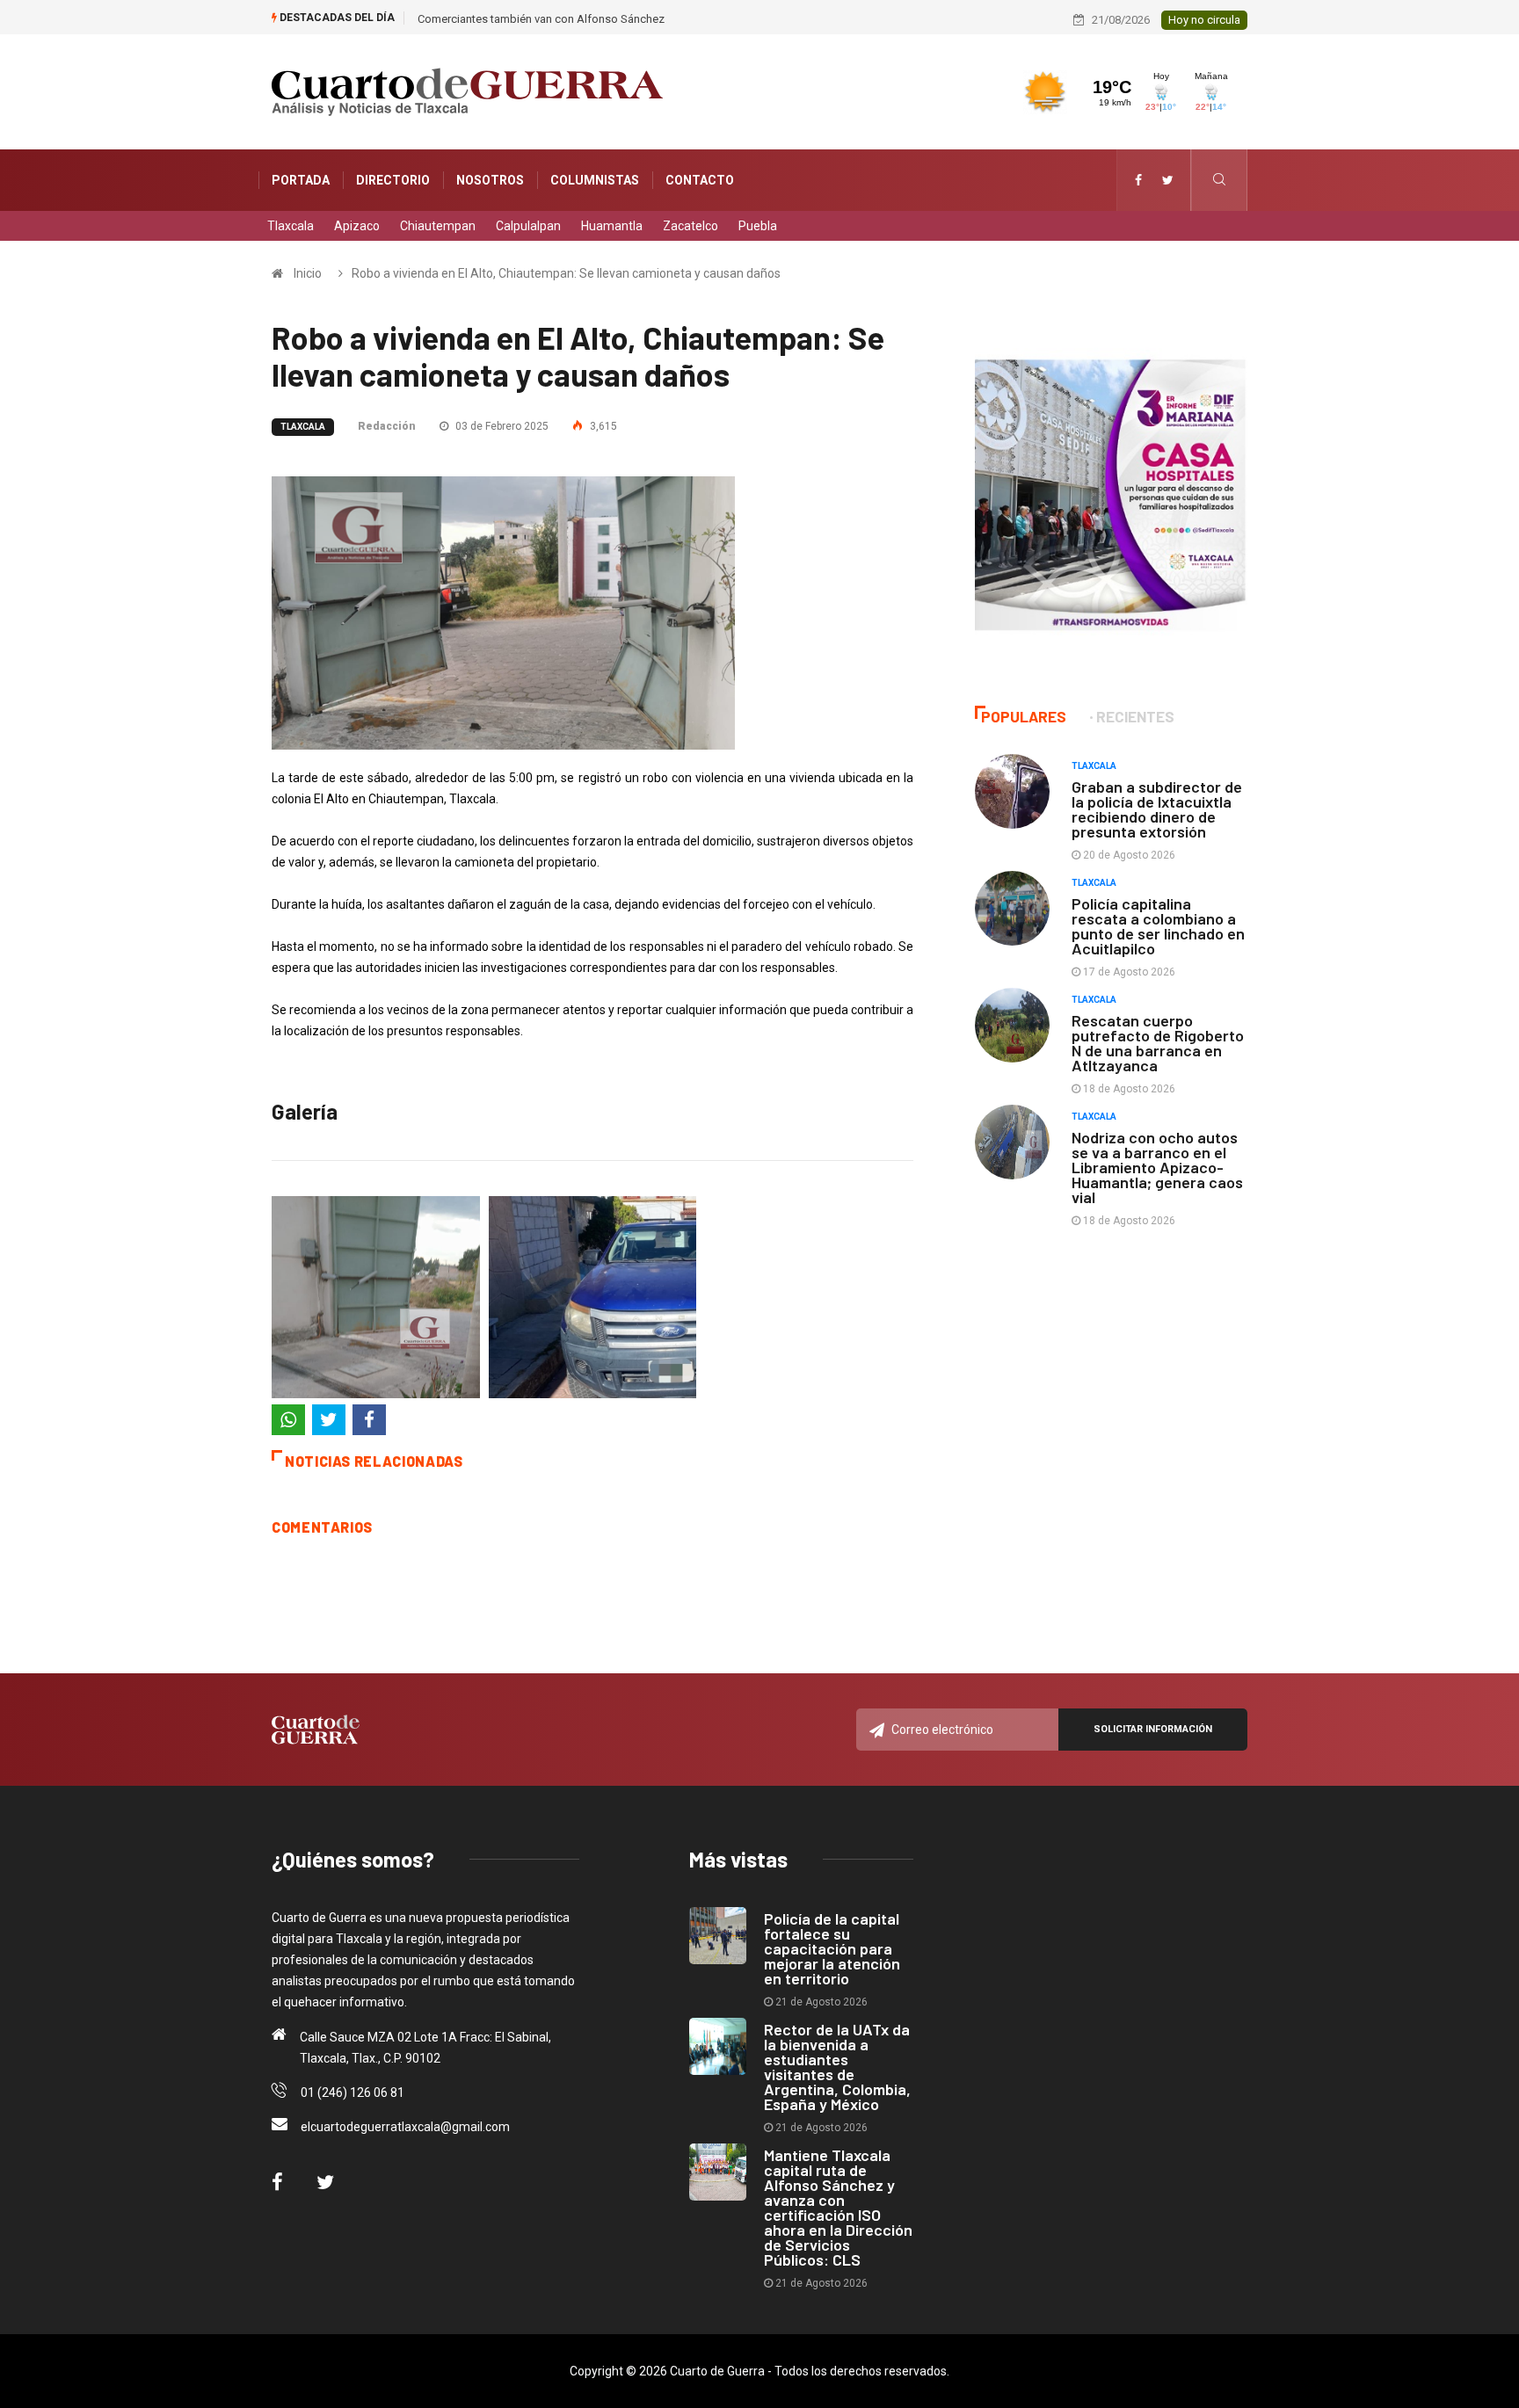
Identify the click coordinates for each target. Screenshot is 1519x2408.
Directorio (393, 180)
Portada (301, 180)
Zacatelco (690, 226)
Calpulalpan (528, 226)
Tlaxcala (291, 226)
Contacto (700, 180)
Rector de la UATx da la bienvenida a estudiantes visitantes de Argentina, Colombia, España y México (837, 2067)
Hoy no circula (1204, 20)
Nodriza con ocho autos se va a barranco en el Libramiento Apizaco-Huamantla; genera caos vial (1157, 1167)
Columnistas (595, 180)
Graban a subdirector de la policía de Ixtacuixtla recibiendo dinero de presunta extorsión (1157, 809)
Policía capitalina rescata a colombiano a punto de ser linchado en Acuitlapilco (1158, 926)
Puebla (758, 226)
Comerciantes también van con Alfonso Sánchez (541, 19)
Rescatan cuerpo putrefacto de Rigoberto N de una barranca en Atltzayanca (1158, 1043)
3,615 (602, 426)
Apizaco (357, 226)
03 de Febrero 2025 (501, 426)
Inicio (308, 273)
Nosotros (490, 180)
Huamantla (612, 226)
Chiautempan (438, 226)
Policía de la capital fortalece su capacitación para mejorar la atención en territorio (832, 1948)
